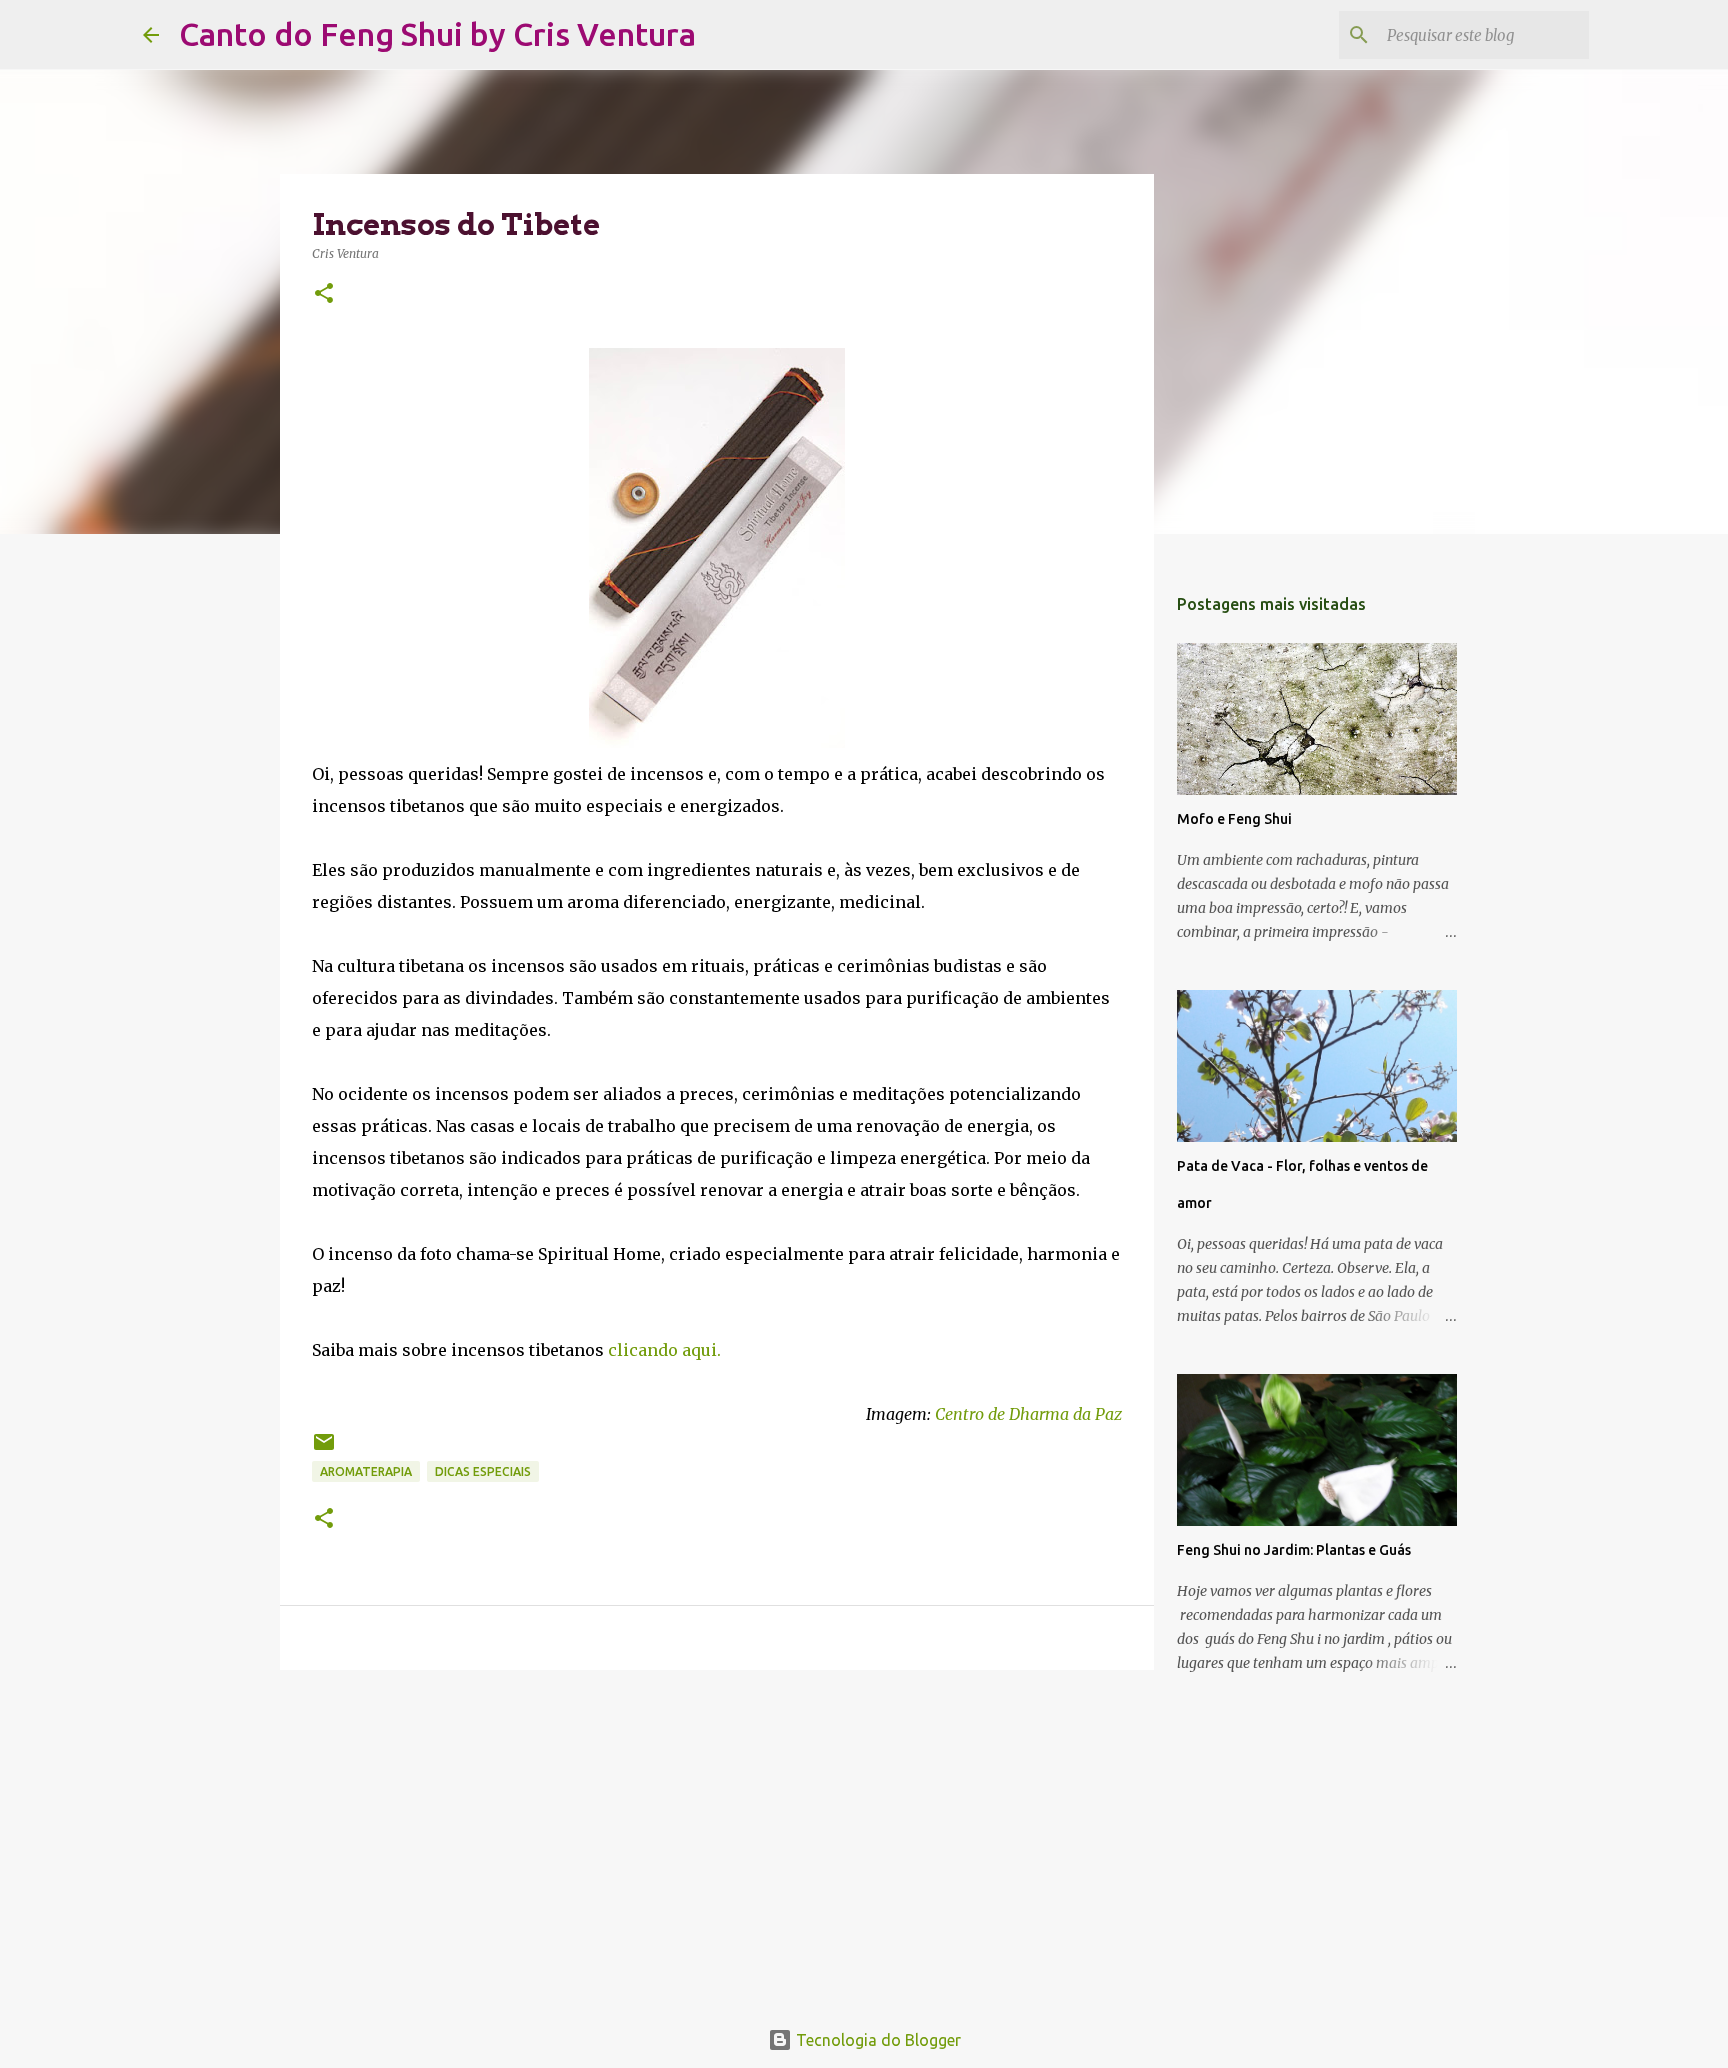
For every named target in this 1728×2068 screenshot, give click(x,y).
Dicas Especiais (483, 1471)
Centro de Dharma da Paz (1028, 1414)
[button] (324, 294)
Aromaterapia (366, 1471)
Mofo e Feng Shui (1234, 819)
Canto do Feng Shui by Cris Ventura (437, 34)
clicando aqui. (664, 1350)
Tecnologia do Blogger (876, 2040)
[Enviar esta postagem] (324, 1449)
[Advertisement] (717, 1840)
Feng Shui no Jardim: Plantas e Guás (1294, 1550)
